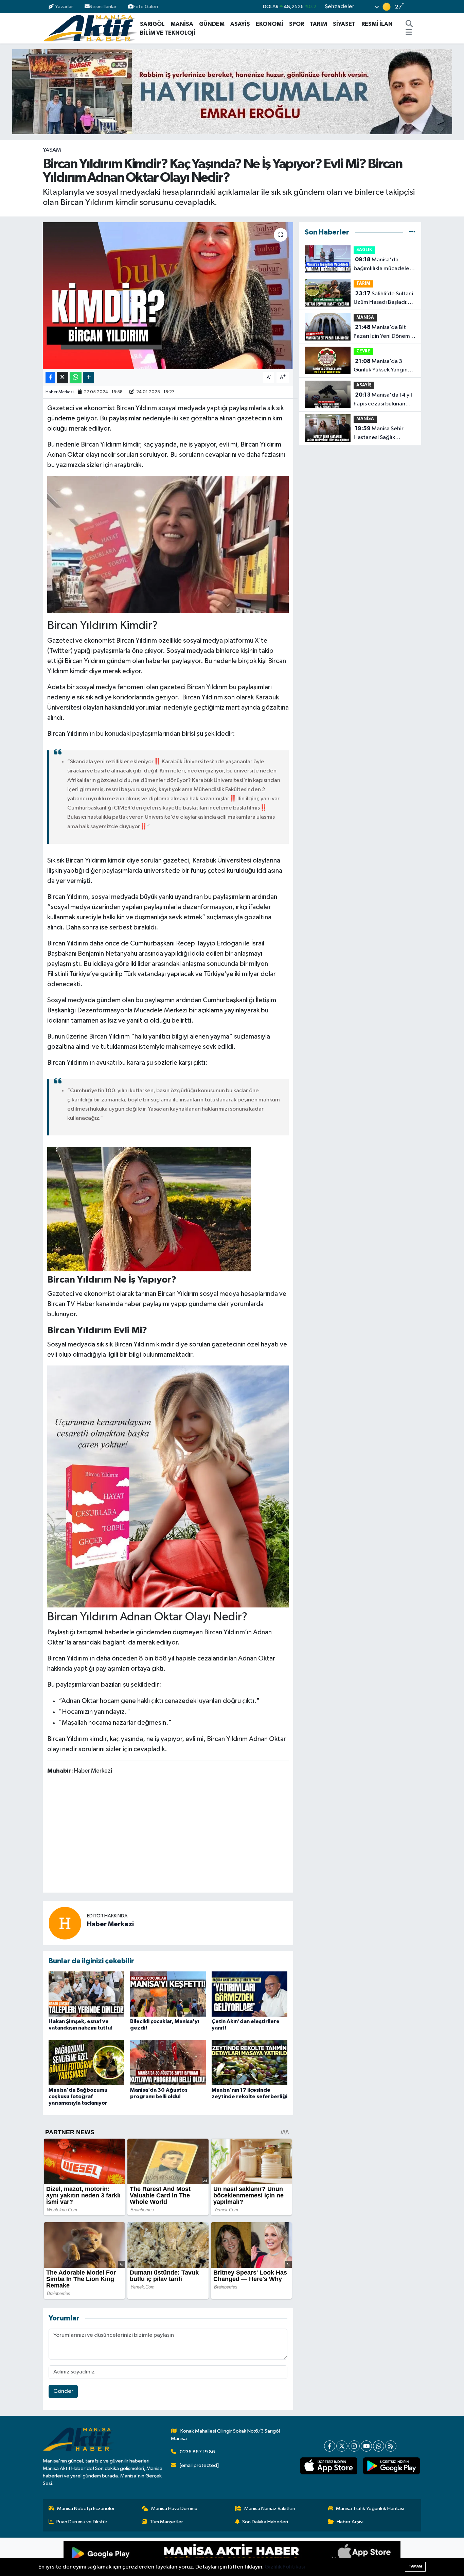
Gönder (63, 2391)
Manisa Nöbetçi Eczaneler (86, 2509)
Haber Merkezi (60, 392)
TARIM (318, 24)
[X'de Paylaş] (63, 377)
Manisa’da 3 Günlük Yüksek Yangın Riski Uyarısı (381, 366)
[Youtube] (366, 2446)
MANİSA (182, 24)
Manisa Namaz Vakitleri (270, 2509)
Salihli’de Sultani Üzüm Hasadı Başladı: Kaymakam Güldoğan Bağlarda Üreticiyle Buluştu (383, 299)
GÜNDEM (212, 24)
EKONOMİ (270, 24)
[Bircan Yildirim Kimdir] (168, 544)
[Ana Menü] (409, 33)
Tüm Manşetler (166, 2522)
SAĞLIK (364, 250)
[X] (342, 2446)
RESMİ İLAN (377, 24)
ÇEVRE (363, 351)
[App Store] (316, 2557)
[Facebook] (330, 2446)
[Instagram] (354, 2446)
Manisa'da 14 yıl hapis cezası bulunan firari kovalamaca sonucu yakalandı (383, 400)
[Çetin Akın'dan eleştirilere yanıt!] (249, 1994)
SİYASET (344, 24)
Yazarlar (64, 7)
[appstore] (329, 2466)
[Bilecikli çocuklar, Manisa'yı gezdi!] (168, 1994)
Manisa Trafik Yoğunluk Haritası (370, 2509)
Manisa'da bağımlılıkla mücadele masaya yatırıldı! (381, 265)
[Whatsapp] (379, 2446)
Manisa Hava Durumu (174, 2509)
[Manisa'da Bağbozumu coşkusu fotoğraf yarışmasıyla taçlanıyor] (86, 2062)
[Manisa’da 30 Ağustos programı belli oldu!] (168, 2062)
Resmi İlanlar (103, 7)
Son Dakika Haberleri (265, 2522)
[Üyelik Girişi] (418, 7)
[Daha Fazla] (88, 377)
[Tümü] (412, 232)
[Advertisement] (171, 1835)
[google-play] (391, 2466)
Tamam (415, 2566)
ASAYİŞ (240, 24)
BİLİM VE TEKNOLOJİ (168, 33)
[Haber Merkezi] (65, 1923)
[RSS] (391, 2446)
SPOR (297, 24)
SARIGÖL (152, 24)
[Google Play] (148, 2557)
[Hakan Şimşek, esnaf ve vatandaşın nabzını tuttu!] (86, 1994)
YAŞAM (52, 150)
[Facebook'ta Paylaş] (50, 377)
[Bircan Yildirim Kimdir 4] (168, 1486)
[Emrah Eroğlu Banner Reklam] (232, 92)
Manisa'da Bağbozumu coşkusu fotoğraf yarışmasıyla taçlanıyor (78, 2096)
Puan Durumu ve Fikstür (82, 2522)
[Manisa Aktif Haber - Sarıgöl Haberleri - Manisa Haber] (90, 28)
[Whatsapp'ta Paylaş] (76, 377)
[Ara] (409, 24)
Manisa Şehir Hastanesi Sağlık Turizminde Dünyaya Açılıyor (379, 434)
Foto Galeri (146, 7)
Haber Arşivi (350, 2522)
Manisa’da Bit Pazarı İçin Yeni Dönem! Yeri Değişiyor (382, 332)
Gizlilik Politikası (285, 2567)
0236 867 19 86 (197, 2452)
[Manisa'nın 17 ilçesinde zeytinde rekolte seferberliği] (249, 2062)
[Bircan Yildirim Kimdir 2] (149, 1209)
